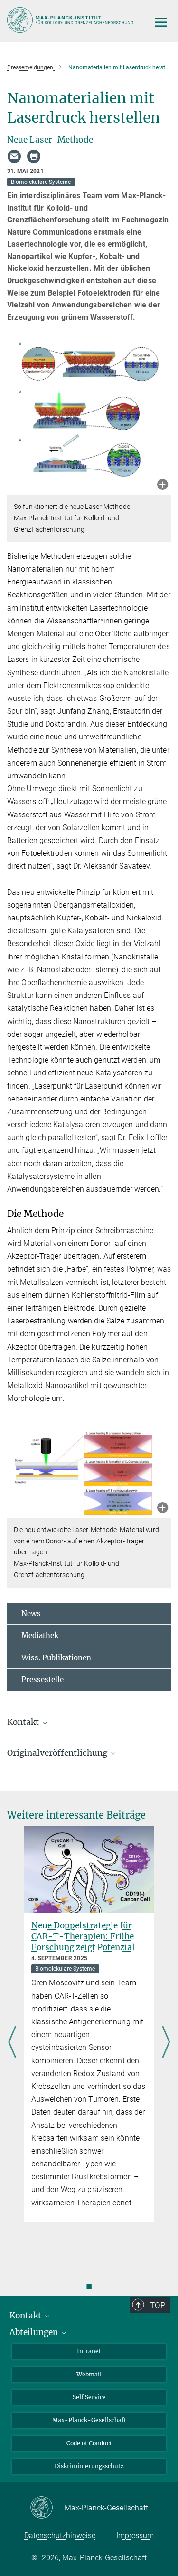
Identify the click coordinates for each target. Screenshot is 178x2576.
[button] (163, 485)
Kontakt (26, 2316)
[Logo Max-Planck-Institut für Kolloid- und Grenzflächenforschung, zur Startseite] (71, 20)
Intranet (89, 2351)
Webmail (89, 2374)
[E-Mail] (14, 156)
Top (158, 2305)
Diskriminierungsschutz (89, 2466)
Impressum (135, 2535)
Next (166, 2043)
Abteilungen (35, 2332)
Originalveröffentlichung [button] (58, 1753)
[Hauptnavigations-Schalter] (161, 22)
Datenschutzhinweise (60, 2535)
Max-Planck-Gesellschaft (89, 2420)
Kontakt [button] (24, 1722)
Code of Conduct (89, 2443)
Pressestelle (42, 1680)
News (31, 1614)
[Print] (34, 156)
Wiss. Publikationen (56, 1658)
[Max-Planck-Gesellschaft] (47, 2508)
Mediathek (40, 1635)
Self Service (89, 2397)
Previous (12, 2043)
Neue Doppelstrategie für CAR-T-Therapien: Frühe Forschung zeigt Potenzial (83, 1936)
